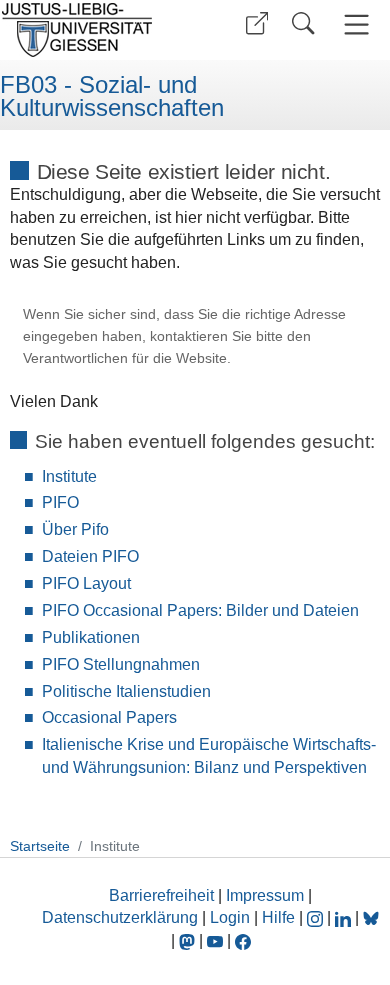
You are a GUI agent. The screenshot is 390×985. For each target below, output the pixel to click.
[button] (257, 23)
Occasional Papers (109, 717)
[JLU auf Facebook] (243, 940)
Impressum (265, 895)
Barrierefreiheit (161, 895)
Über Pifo (75, 529)
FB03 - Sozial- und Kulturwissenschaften (112, 96)
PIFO (60, 502)
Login (232, 917)
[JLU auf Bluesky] (371, 917)
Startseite (40, 846)
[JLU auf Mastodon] (189, 940)
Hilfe (278, 917)
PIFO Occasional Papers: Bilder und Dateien (200, 610)
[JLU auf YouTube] (215, 940)
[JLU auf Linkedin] (345, 917)
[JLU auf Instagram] (317, 917)
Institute (69, 476)
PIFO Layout (86, 583)
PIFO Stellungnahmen (121, 664)
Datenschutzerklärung (120, 917)
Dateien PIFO (90, 556)
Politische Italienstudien (126, 691)
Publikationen (91, 637)
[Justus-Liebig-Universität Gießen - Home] (95, 30)
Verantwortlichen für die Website (125, 358)
